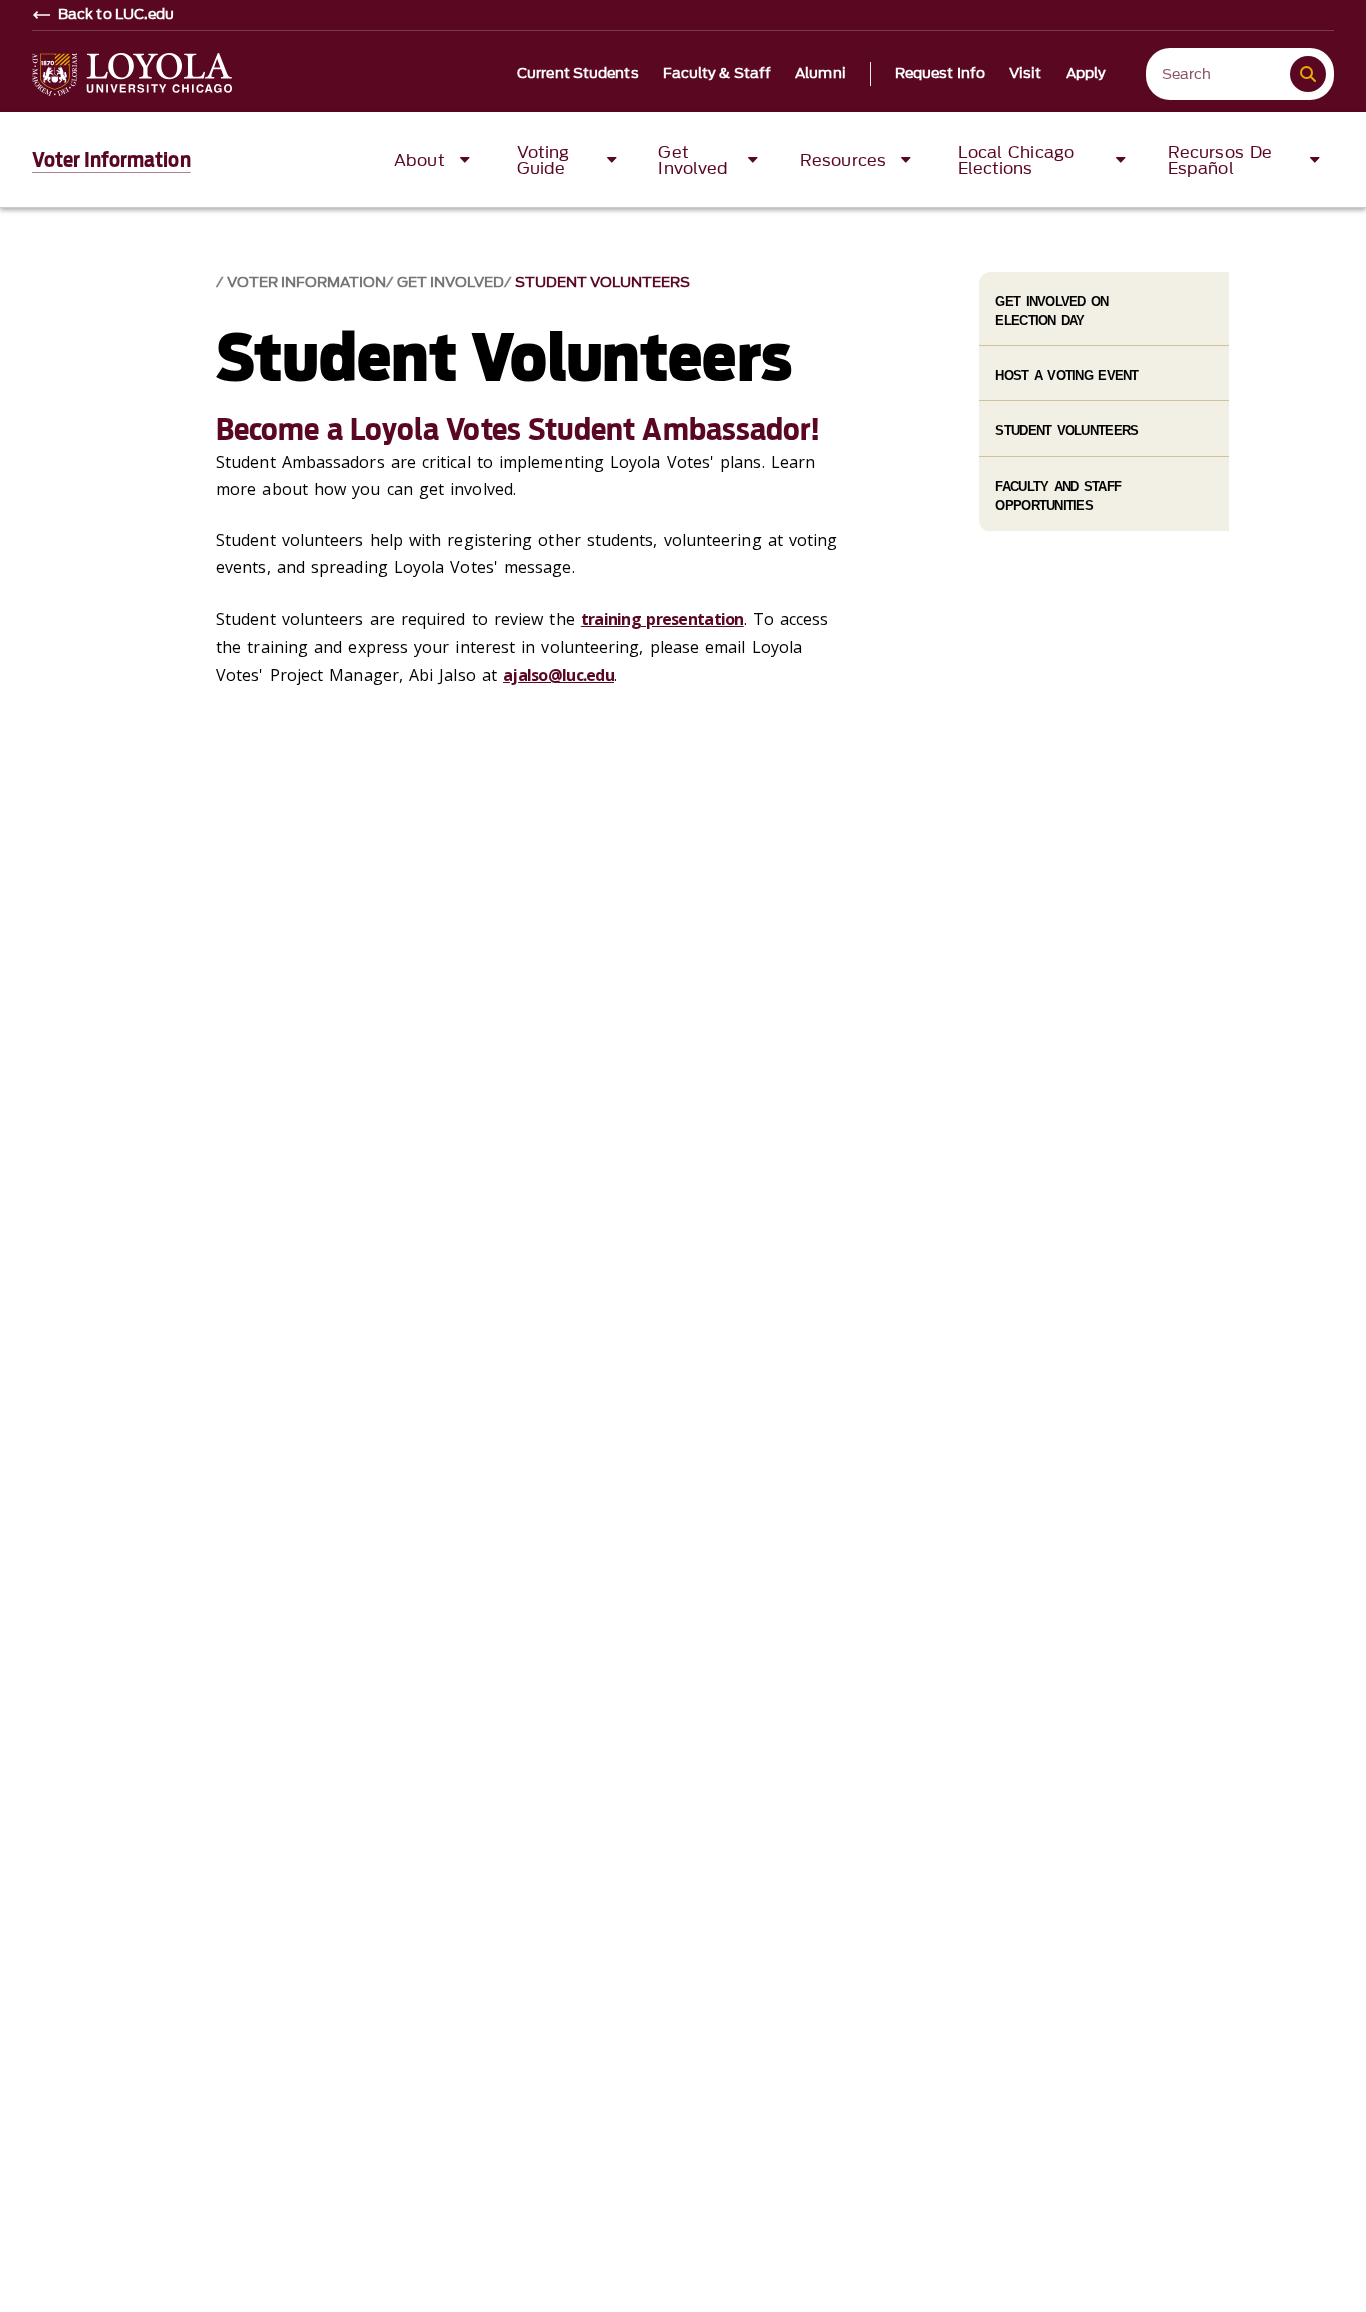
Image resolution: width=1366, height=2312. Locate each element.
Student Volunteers (602, 282)
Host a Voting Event (1066, 375)
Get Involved (450, 282)
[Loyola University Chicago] (132, 74)
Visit (1025, 74)
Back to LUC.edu (116, 15)
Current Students (578, 74)
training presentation (662, 619)
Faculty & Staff (717, 74)
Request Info (940, 74)
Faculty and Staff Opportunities (1058, 496)
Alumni (820, 74)
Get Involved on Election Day (1051, 311)
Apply (1086, 74)
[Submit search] (1308, 74)
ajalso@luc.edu (558, 675)
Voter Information (111, 160)
